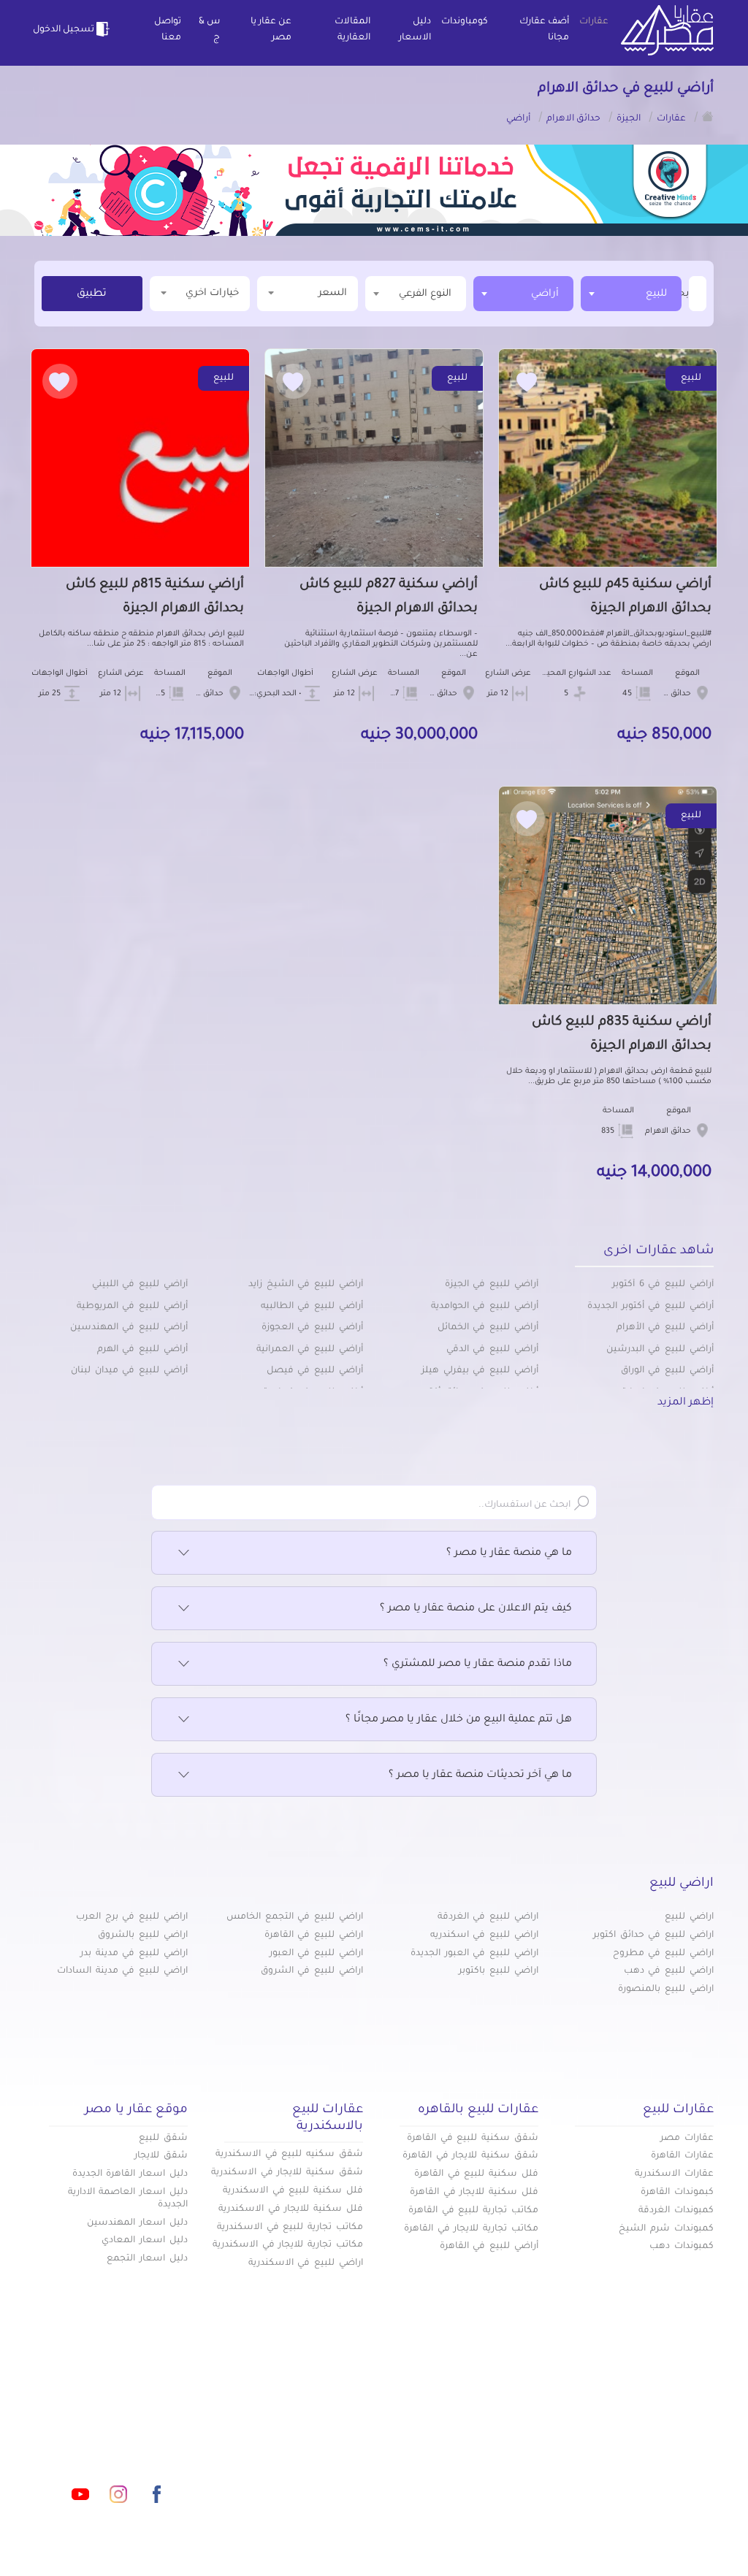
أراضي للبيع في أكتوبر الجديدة (650, 1307)
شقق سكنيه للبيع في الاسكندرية (289, 2155)
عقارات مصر (687, 2139)
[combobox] (631, 294)
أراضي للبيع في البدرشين (660, 1350)
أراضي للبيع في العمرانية (310, 1350)
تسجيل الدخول (64, 30)
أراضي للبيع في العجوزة (312, 1328)
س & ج (209, 30)
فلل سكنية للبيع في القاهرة (476, 2174)
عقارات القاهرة (682, 2156)
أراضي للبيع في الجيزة (492, 1285)
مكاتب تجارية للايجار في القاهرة (471, 2229)
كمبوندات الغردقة (676, 2211)
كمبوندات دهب (682, 2247)
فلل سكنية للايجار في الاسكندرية (291, 2209)
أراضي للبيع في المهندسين (129, 1328)
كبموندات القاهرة (677, 2193)
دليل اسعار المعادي (145, 2241)
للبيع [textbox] (656, 294)
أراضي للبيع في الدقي (492, 1350)
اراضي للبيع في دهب (669, 1971)
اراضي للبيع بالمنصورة (666, 1990)
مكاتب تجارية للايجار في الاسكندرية (288, 2245)
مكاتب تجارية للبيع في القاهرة (473, 2211)
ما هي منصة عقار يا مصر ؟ (509, 1553)
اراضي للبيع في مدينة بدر (134, 1954)
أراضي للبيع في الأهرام (665, 1328)
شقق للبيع (163, 2139)
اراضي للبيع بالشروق (143, 1935)
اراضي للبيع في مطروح (663, 1954)
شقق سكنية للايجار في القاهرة (470, 2156)
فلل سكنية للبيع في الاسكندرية (293, 2191)
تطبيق (92, 294)
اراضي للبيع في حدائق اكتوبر (653, 1935)
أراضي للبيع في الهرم (142, 1350)
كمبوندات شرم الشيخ (666, 2229)
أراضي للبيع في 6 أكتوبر (663, 1285)
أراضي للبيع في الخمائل (488, 1328)
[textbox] (687, 293)
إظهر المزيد (686, 1403)
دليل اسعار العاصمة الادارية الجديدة (128, 2199)
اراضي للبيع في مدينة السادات (122, 1971)
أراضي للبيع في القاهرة (489, 2247)
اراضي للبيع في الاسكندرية (306, 2263)
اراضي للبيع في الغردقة (488, 1917)
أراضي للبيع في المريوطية (132, 1307)
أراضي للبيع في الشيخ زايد (306, 1285)
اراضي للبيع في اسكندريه (484, 1935)
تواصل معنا (168, 30)
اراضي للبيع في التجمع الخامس (295, 1917)
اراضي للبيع (689, 1917)
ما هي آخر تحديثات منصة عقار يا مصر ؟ (480, 1776)
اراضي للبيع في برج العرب (132, 1917)
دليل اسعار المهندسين (137, 2223)
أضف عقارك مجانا (544, 30)
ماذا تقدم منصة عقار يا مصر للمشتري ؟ (478, 1665)
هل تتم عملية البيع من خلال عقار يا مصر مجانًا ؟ (459, 1720)
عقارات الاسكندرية (674, 2174)
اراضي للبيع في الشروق (312, 1971)
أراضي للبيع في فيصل (315, 1371)
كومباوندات (465, 22)
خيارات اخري (212, 293)
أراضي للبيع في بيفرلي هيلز (480, 1371)
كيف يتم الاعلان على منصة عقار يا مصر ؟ (476, 1609)
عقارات (594, 22)
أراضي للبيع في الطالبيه (312, 1307)
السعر (333, 293)
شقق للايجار (161, 2156)
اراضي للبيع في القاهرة (314, 1935)
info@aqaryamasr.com (140, 2429)
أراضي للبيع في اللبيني (140, 1285)
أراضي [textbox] (545, 294)
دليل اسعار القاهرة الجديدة (130, 2174)
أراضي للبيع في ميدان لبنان (129, 1371)
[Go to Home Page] (708, 116)
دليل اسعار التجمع (147, 2259)
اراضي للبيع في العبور (316, 1954)
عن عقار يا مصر (271, 30)
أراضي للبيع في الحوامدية (485, 1307)
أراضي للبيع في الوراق (667, 1371)
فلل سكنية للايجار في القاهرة (474, 2193)
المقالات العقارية (352, 30)
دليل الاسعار (415, 30)
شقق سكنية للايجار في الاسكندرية (287, 2173)
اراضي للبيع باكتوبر (499, 1971)
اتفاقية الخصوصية (277, 2451)
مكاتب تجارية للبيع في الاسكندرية (290, 2228)
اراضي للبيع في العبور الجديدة (474, 1954)
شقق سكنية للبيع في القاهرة (473, 2139)
